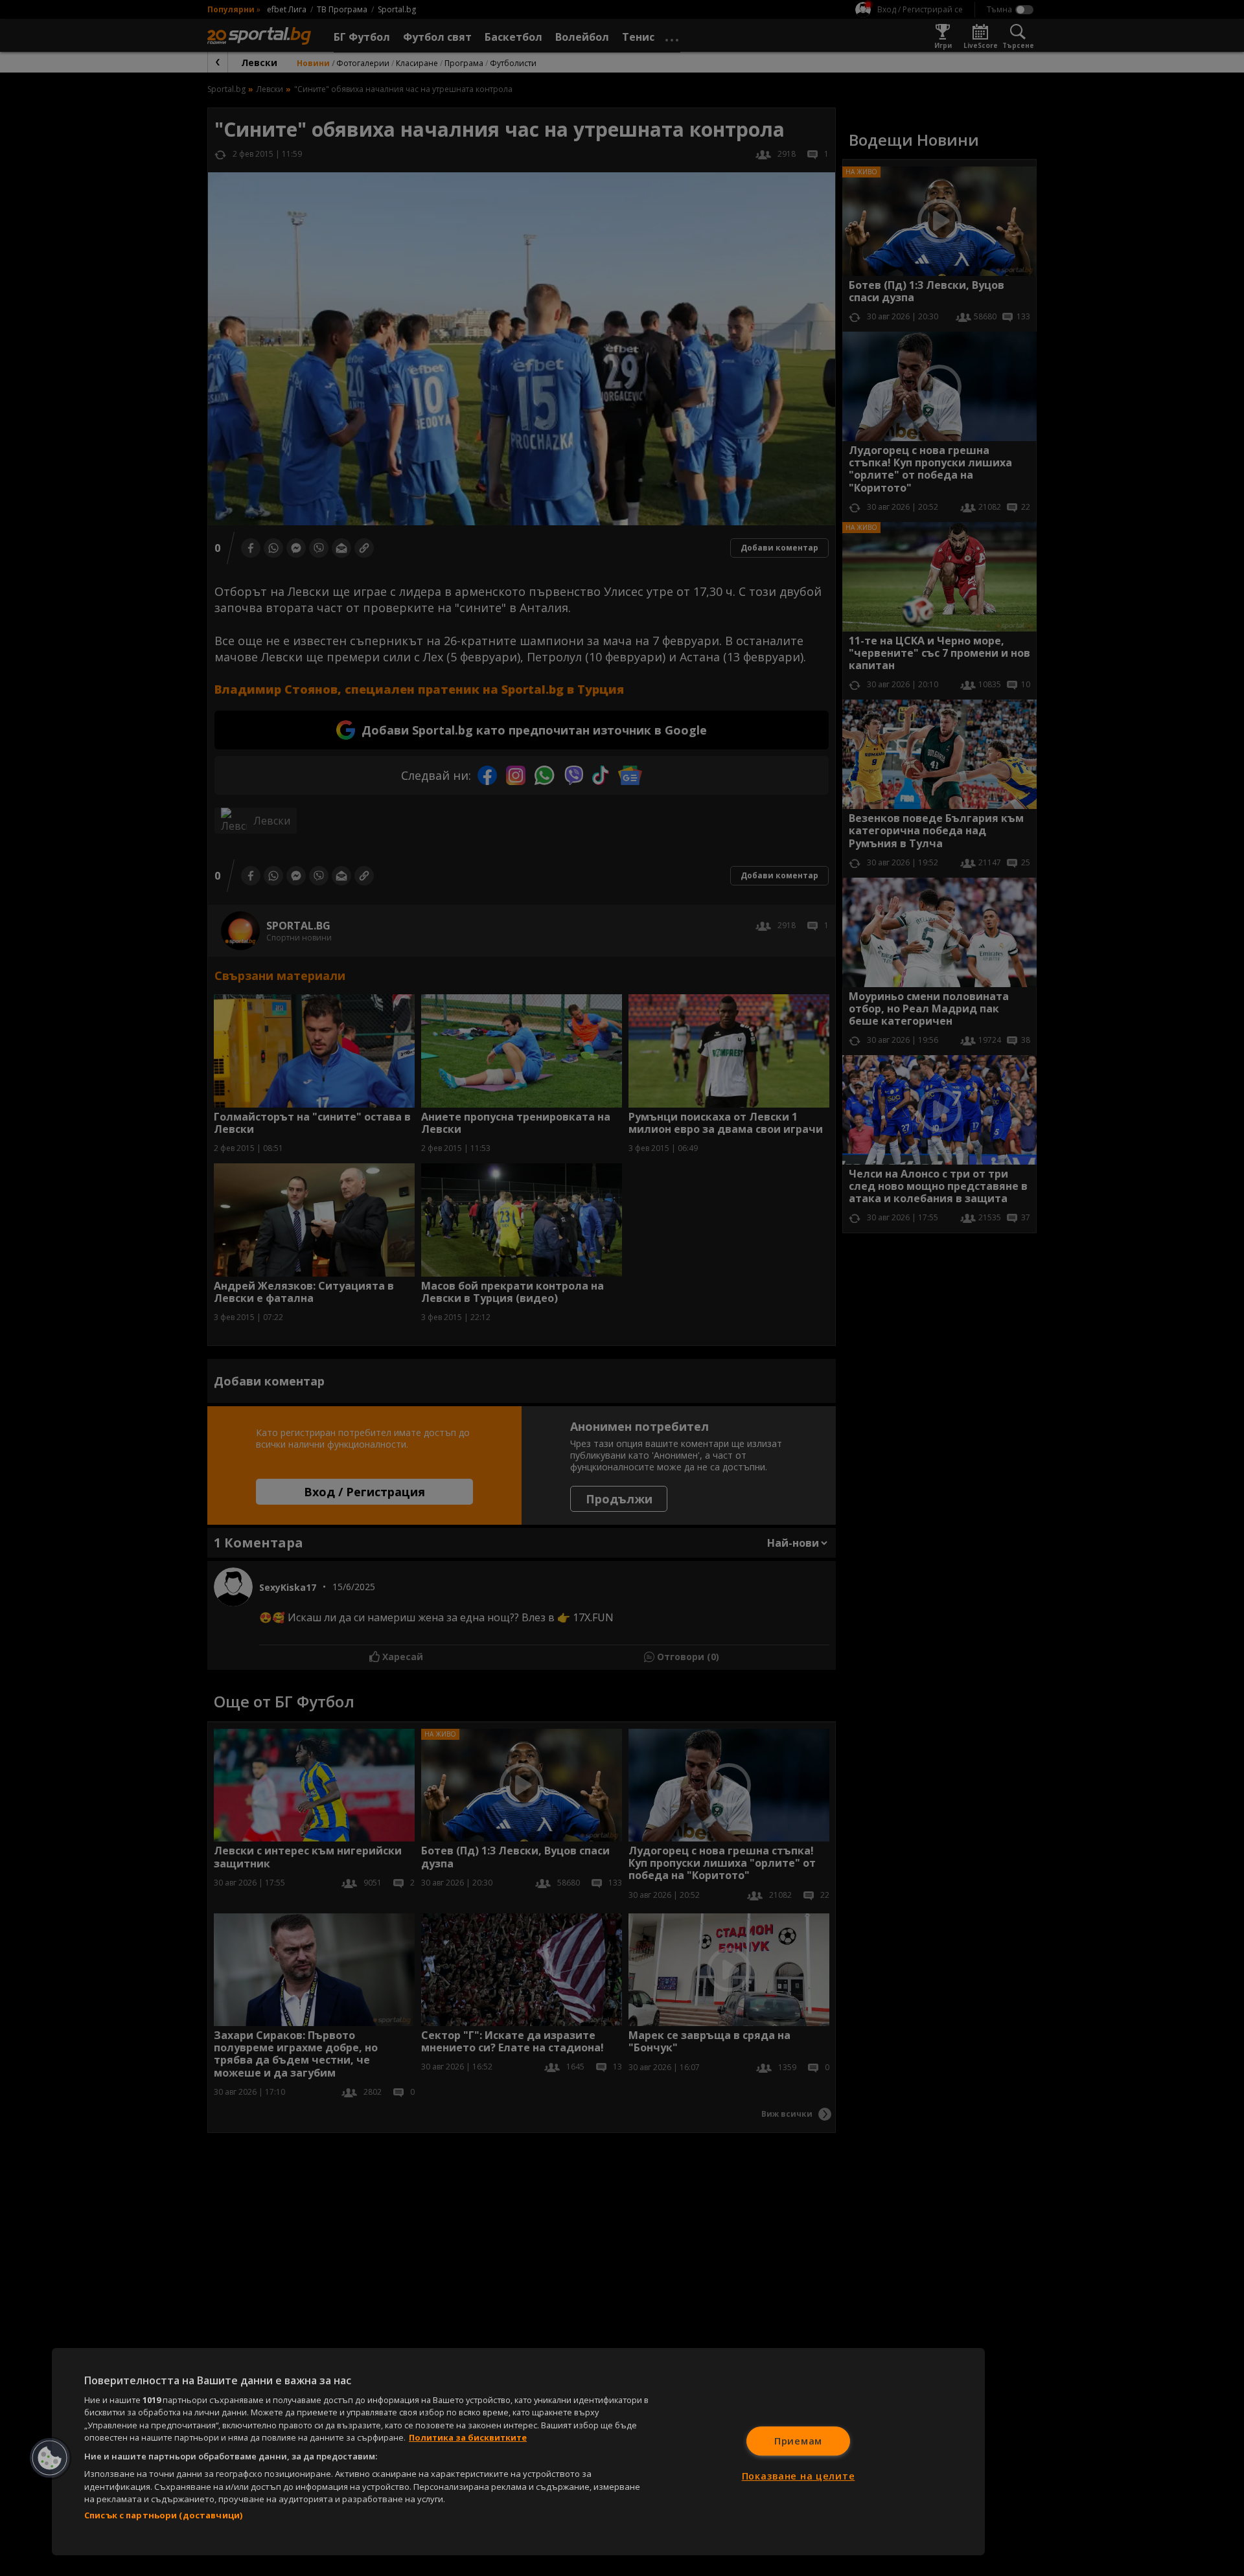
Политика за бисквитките (468, 2437)
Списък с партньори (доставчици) (163, 2515)
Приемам (798, 2441)
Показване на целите (799, 2476)
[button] (50, 2458)
